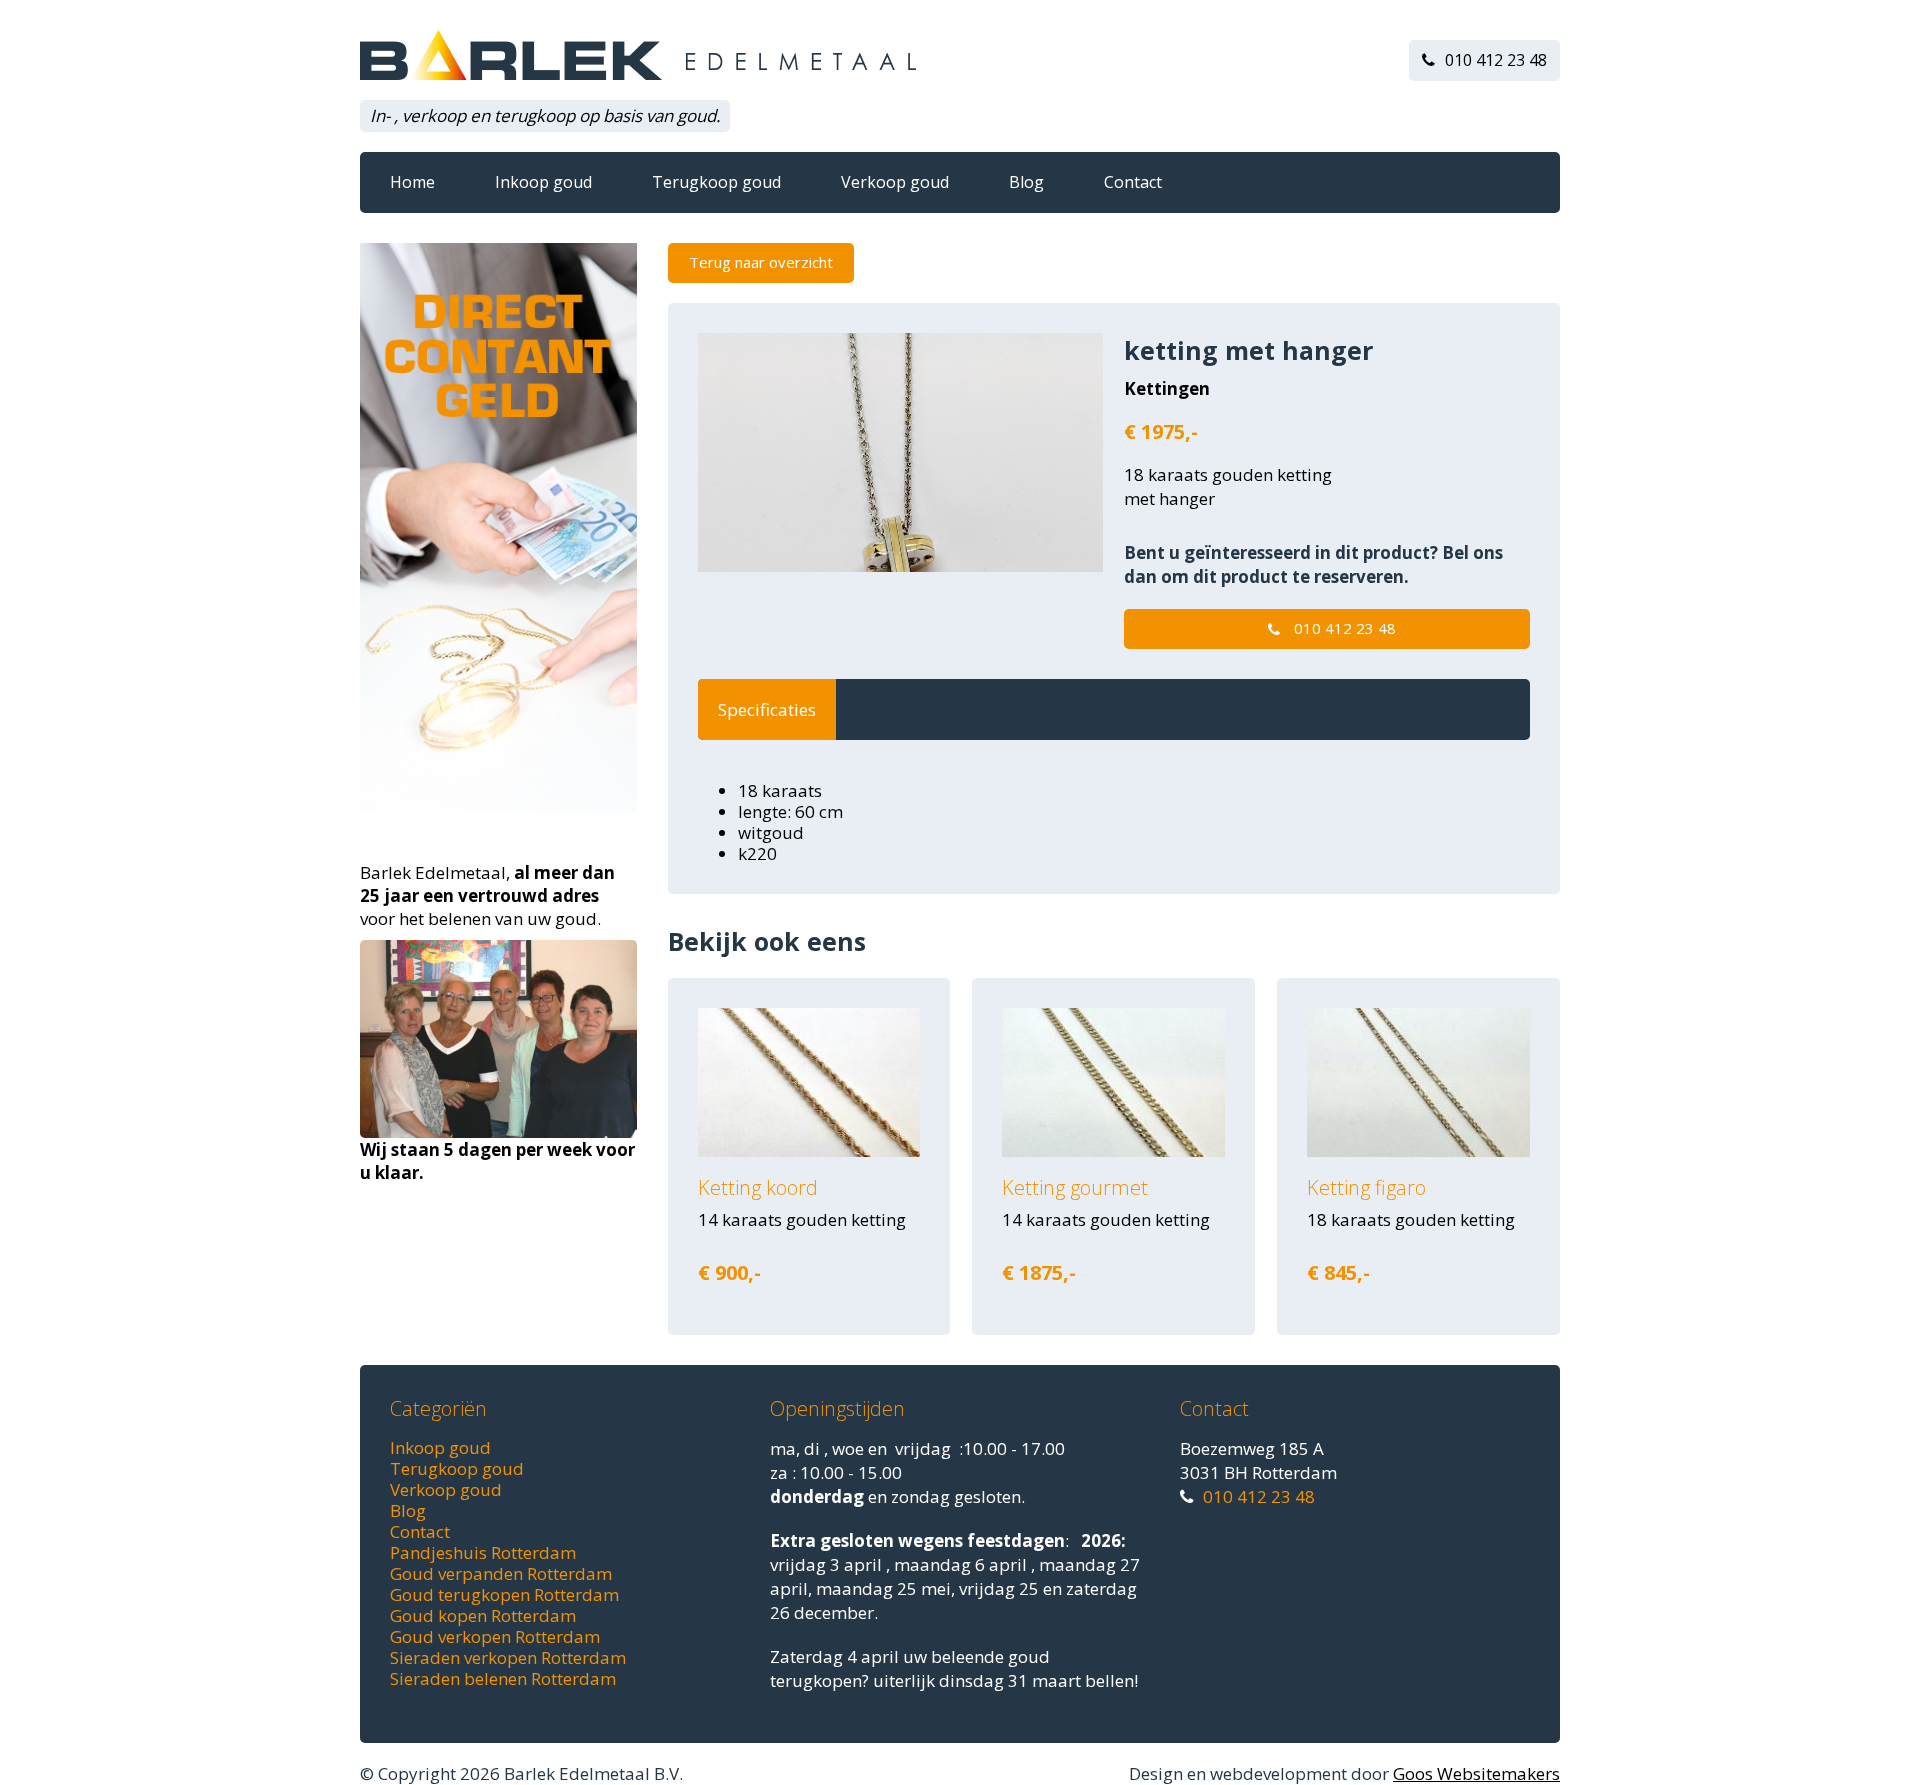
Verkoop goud (895, 182)
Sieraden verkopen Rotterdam (508, 1657)
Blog (1026, 182)
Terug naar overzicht (761, 262)
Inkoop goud (543, 182)
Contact (1133, 182)
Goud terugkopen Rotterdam (504, 1594)
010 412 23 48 (1496, 60)
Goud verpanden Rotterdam (501, 1573)
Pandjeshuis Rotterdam (483, 1552)
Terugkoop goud (716, 182)
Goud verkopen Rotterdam (495, 1636)
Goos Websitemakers (1476, 1773)
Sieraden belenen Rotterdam (503, 1678)
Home (412, 182)
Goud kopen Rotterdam (483, 1615)
